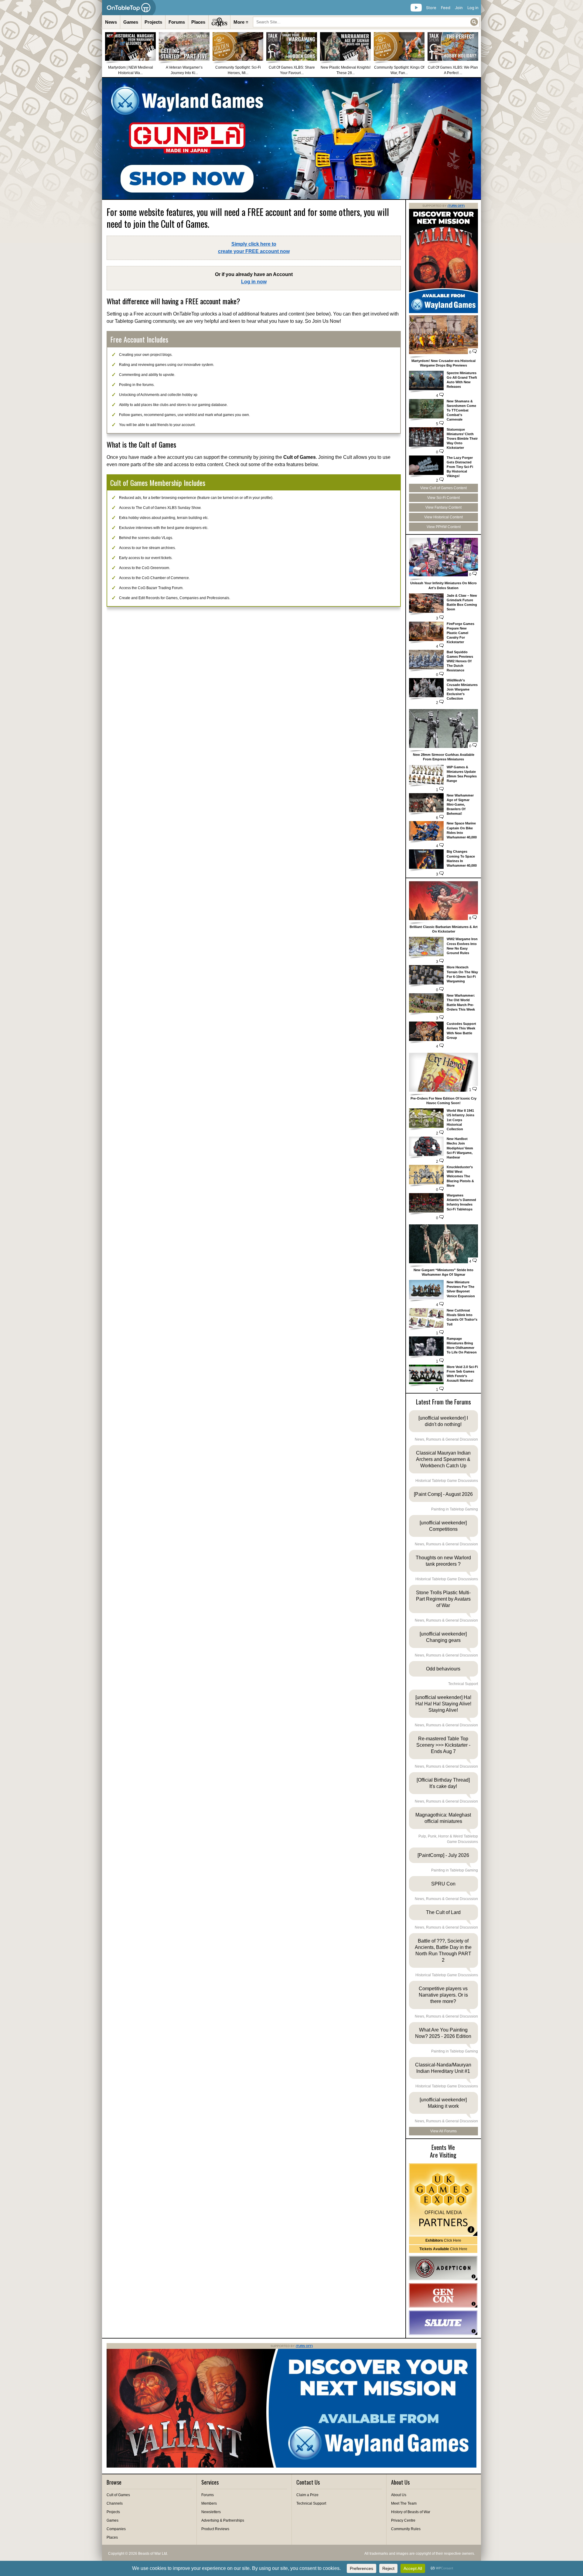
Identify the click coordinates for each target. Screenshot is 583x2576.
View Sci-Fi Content (443, 498)
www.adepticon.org (443, 2268)
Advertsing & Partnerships (223, 2520)
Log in (473, 8)
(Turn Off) (456, 206)
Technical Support (311, 2503)
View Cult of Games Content (443, 488)
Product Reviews (215, 2529)
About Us (399, 2495)
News (111, 22)
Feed (446, 8)
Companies (116, 2529)
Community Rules (406, 2529)
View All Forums (443, 2131)
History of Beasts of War (411, 2512)
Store (431, 8)
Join (459, 8)
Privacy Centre (403, 2520)
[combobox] (366, 22)
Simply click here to (254, 248)
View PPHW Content (444, 527)
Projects (153, 22)
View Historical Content (443, 517)
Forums (177, 22)
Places (198, 22)
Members (209, 2503)
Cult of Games (118, 2495)
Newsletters (211, 2512)
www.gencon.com (443, 2295)
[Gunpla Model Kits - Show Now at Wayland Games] (291, 138)
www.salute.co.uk (443, 2323)
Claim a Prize (307, 2495)
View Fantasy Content (443, 507)
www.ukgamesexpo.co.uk (443, 2200)
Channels (115, 2503)
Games (131, 22)
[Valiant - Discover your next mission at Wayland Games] (443, 312)
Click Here (443, 2240)
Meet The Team (404, 2503)
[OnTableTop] (129, 8)
